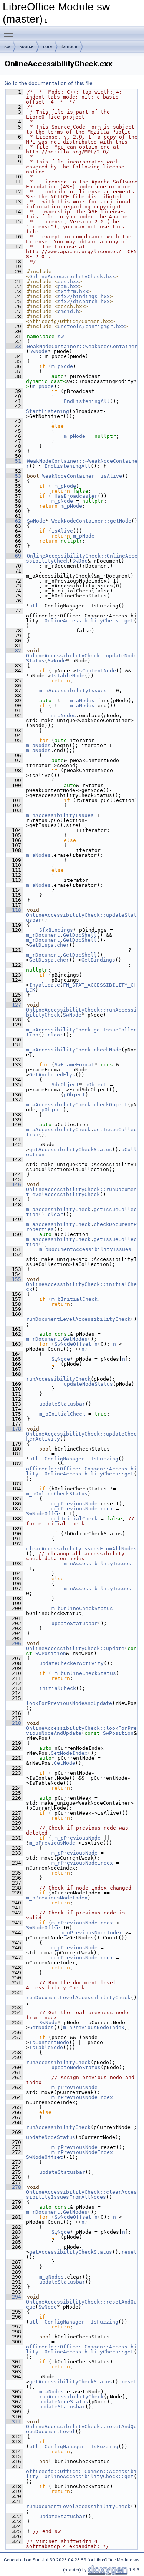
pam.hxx (68, 286)
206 (13, 1643)
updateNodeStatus (88, 1384)
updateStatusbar (62, 1404)
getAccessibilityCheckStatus (71, 1149)
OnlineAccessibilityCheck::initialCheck (81, 1287)
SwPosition (51, 1653)
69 (13, 556)
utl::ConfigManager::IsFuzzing (74, 1459)
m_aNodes (82, 701)
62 (13, 521)
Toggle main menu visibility (10, 33)
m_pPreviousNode (74, 1504)
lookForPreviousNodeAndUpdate (69, 1703)
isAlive (62, 531)
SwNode (38, 351)
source (26, 46)
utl (34, 606)
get (129, 621)
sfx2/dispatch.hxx (84, 301)
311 (13, 2422)
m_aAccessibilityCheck (58, 1030)
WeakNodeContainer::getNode (91, 521)
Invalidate (45, 985)
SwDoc (80, 561)
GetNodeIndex (69, 1753)
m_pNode (62, 366)
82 (13, 651)
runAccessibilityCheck (58, 1379)
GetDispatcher (49, 945)
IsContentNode (96, 671)
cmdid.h (68, 311)
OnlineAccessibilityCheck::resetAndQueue (81, 2304)
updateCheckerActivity (71, 1663)
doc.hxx (68, 281)
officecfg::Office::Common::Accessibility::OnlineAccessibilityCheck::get (81, 1471)
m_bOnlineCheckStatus (57, 1494)
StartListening (48, 411)
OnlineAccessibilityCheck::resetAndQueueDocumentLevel (81, 2429)
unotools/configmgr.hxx (91, 326)
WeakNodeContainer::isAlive (82, 476)
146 (13, 1184)
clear (55, 1035)
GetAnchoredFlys (52, 1075)
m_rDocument (43, 935)
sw (7, 46)
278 (13, 2187)
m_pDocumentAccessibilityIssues (85, 1249)
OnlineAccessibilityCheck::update (75, 1648)
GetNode (65, 1763)
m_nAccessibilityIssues (73, 691)
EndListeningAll (87, 401)
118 (13, 910)
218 (13, 1723)
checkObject (111, 1105)
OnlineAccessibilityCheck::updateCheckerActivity (81, 1436)
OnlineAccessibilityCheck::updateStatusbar (81, 918)
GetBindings (98, 960)
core (47, 46)
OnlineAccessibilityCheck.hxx (72, 276)
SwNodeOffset (73, 1344)
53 (13, 476)
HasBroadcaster (76, 496)
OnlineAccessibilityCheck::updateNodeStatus (81, 658)
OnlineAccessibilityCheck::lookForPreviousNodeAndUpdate (81, 1731)
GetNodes (75, 1339)
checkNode (108, 1050)
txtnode (69, 46)
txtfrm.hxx (73, 291)
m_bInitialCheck (74, 1299)
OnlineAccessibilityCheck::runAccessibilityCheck (81, 1012)
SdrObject (65, 1085)
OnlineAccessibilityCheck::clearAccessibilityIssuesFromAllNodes (81, 2195)
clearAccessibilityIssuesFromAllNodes (81, 1549)
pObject (96, 1085)
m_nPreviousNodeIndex (82, 1509)
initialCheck (58, 1688)
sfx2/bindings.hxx (84, 296)
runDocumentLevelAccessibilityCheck (78, 1319)
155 (13, 1279)
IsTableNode (68, 676)
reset (129, 2252)
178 (13, 1429)
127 (13, 1005)
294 (13, 2297)
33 (13, 346)
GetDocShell (80, 935)
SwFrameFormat (74, 1065)
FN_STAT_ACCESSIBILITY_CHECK (81, 987)
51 (13, 461)
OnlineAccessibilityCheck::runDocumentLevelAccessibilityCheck (81, 1192)
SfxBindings (56, 930)
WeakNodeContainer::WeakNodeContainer (82, 346)
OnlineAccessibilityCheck (81, 621)
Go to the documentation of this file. (49, 83)
